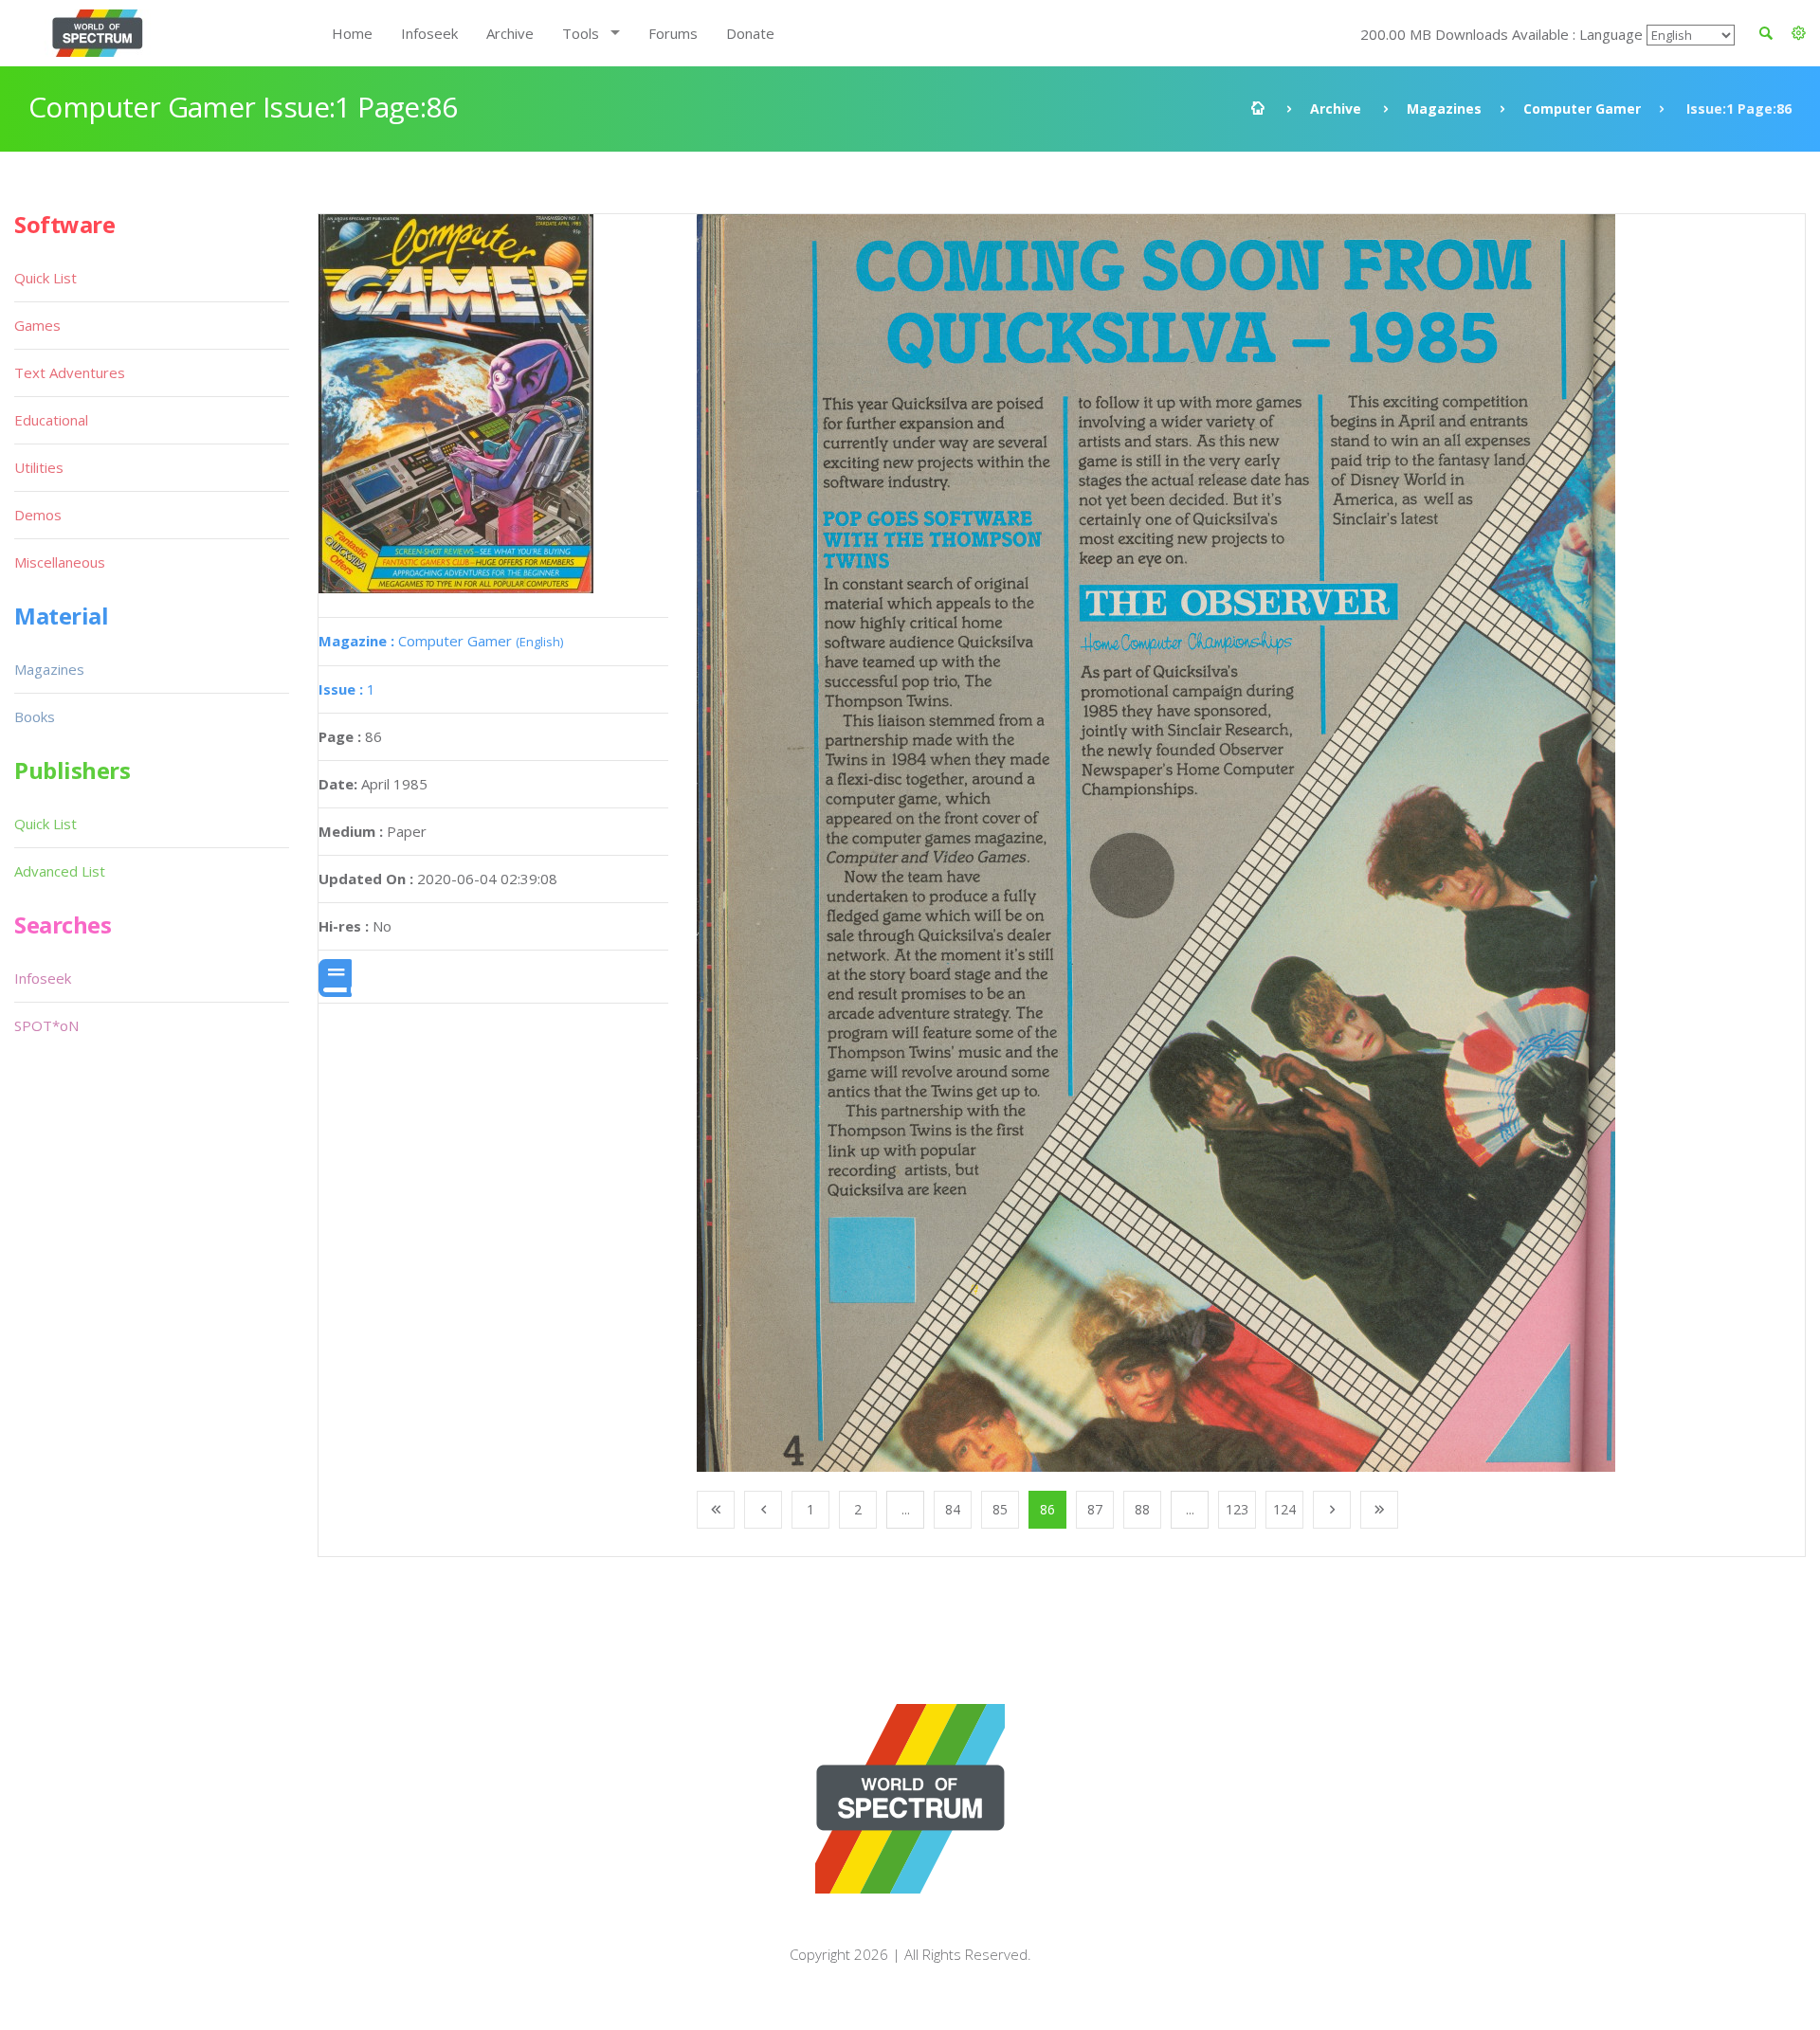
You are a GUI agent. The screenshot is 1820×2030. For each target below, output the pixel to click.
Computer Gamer (1582, 109)
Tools (581, 33)
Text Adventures (70, 372)
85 (1000, 1509)
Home (352, 33)
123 (1237, 1509)
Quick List (45, 278)
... (906, 1509)
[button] (1799, 33)
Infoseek (429, 33)
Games (37, 325)
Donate (750, 33)
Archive (510, 33)
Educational (51, 420)
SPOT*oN (46, 1025)
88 (1142, 1509)
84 (953, 1509)
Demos (38, 515)
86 (1047, 1509)
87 (1095, 1509)
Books (35, 716)
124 (1284, 1509)
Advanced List (60, 871)
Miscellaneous (60, 562)
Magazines (1444, 109)
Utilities (39, 467)
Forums (673, 33)
